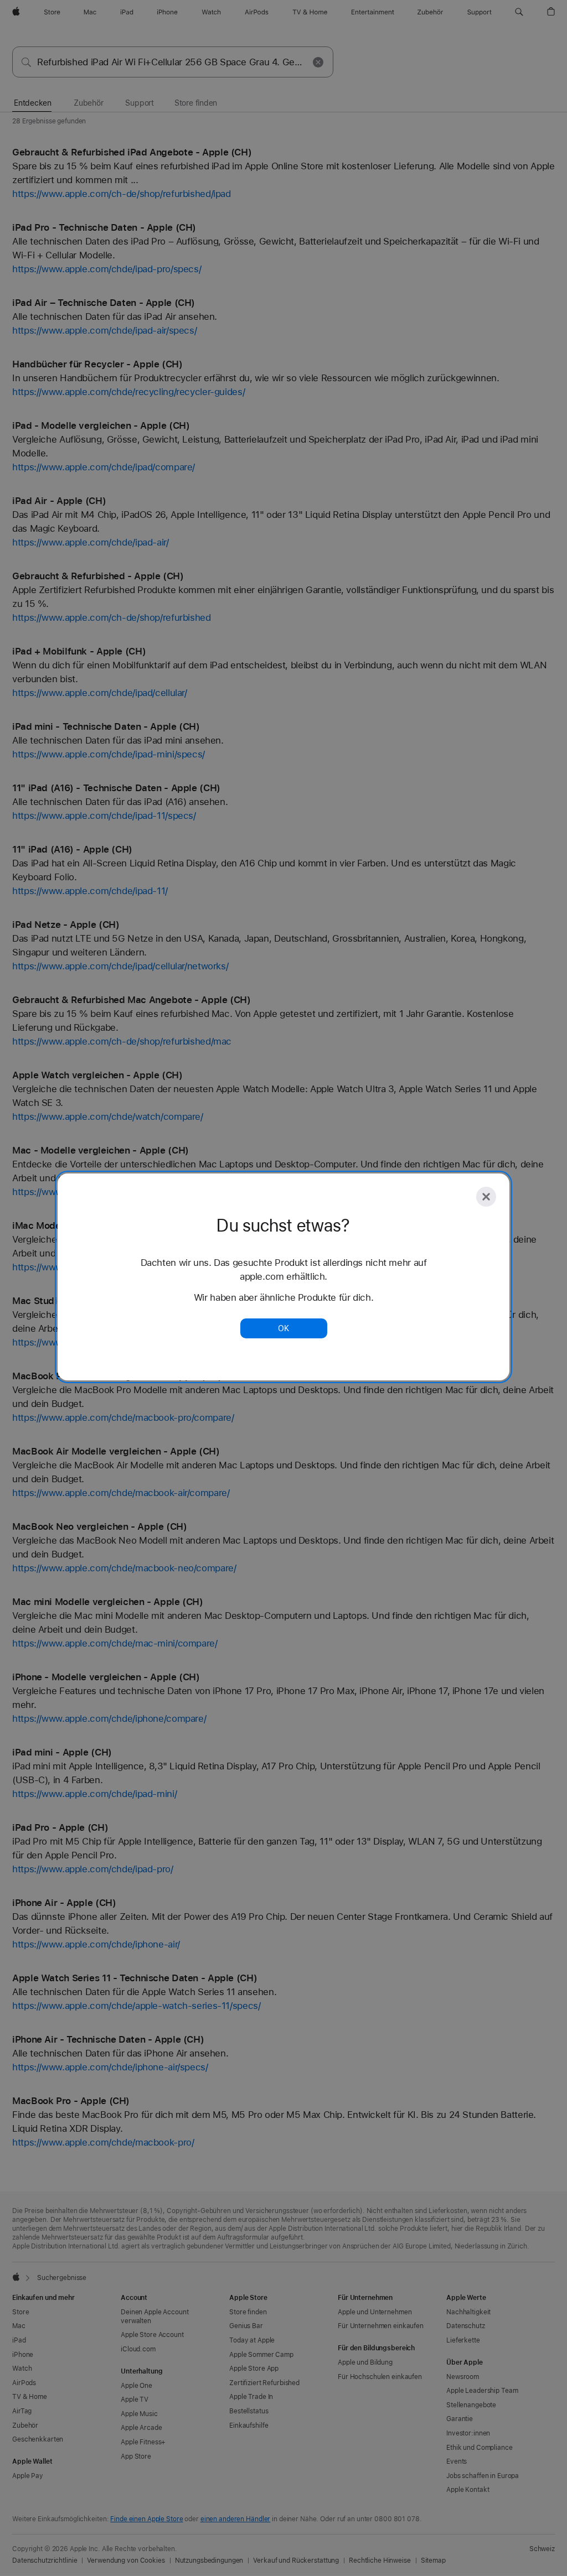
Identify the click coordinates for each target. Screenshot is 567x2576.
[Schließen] (486, 1197)
